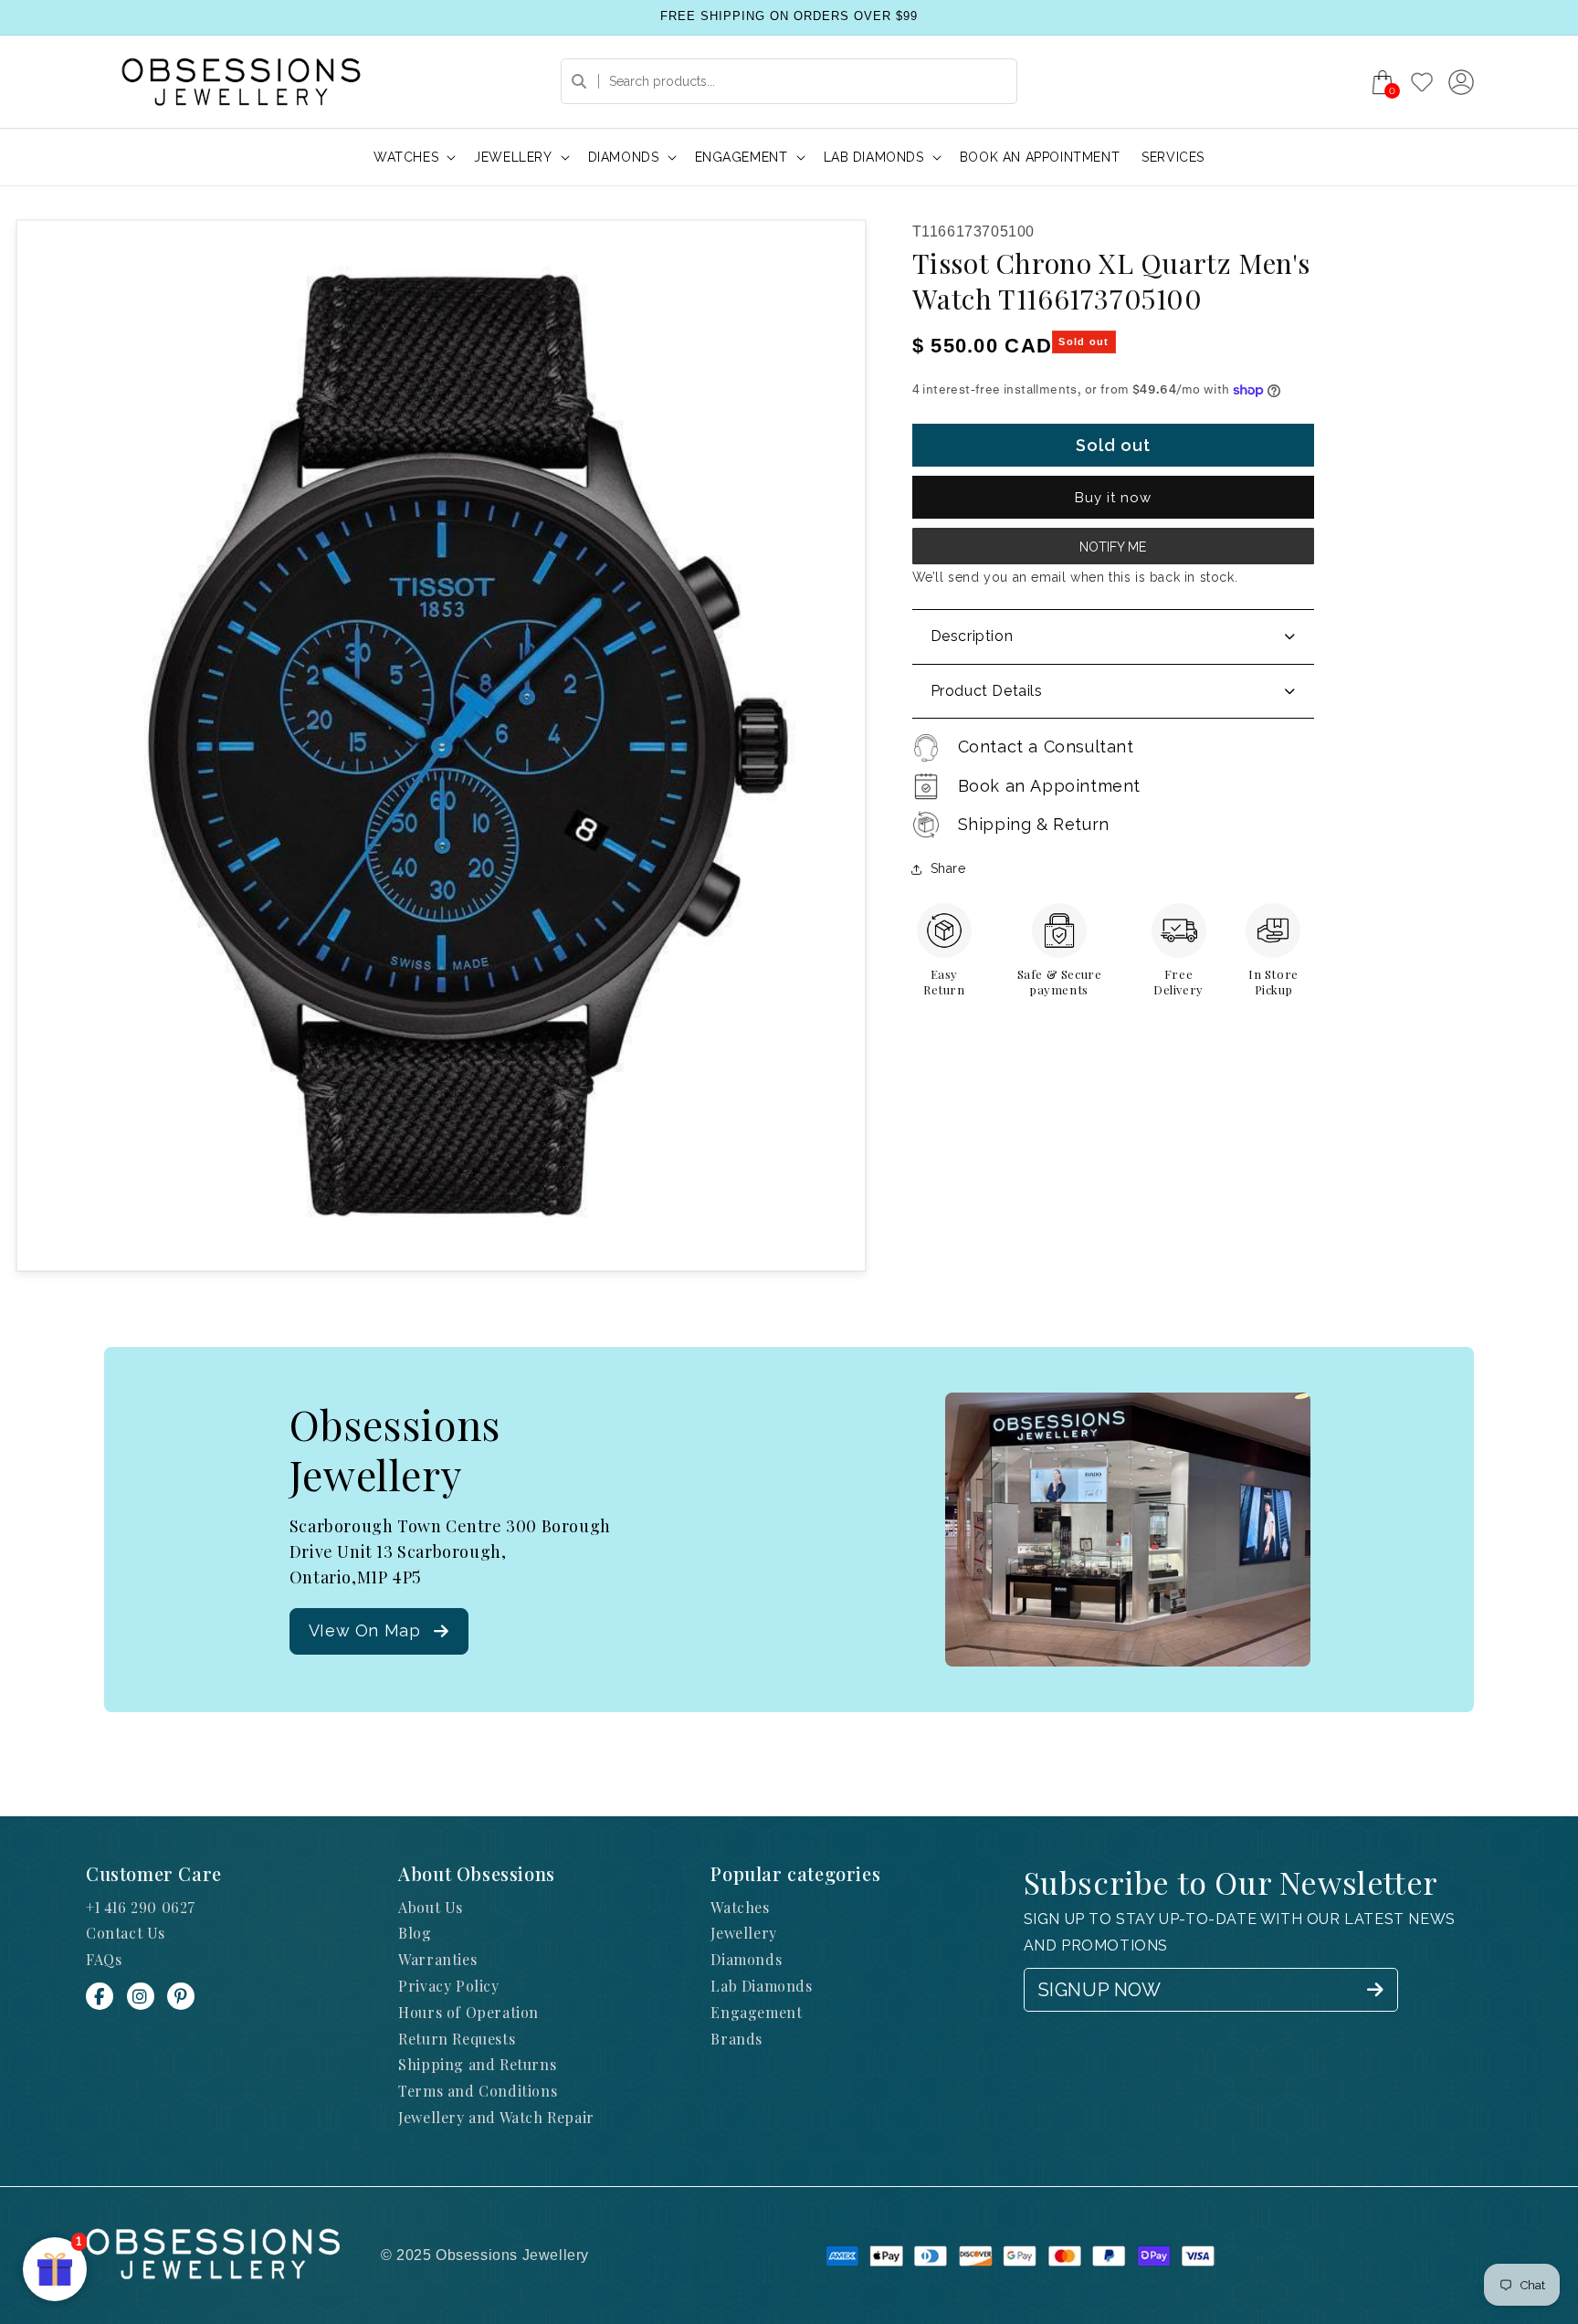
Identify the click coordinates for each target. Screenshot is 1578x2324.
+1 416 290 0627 (141, 1907)
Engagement (756, 2012)
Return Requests (457, 2039)
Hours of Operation (468, 2012)
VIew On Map (365, 1630)
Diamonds (746, 1959)
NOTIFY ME (1113, 547)
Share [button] (948, 868)
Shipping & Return (1034, 824)
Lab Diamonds (761, 1986)
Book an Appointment (1049, 786)
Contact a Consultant (1046, 747)
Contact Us (126, 1933)
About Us (431, 1907)
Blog (415, 1933)
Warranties (437, 1959)
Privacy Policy (448, 1986)
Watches (740, 1907)
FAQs (104, 1959)
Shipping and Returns (477, 2064)
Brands (736, 2039)
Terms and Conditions (478, 2091)
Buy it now (1113, 498)
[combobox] (789, 81)
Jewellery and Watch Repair (496, 2117)
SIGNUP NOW (1100, 1990)
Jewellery (743, 1933)
